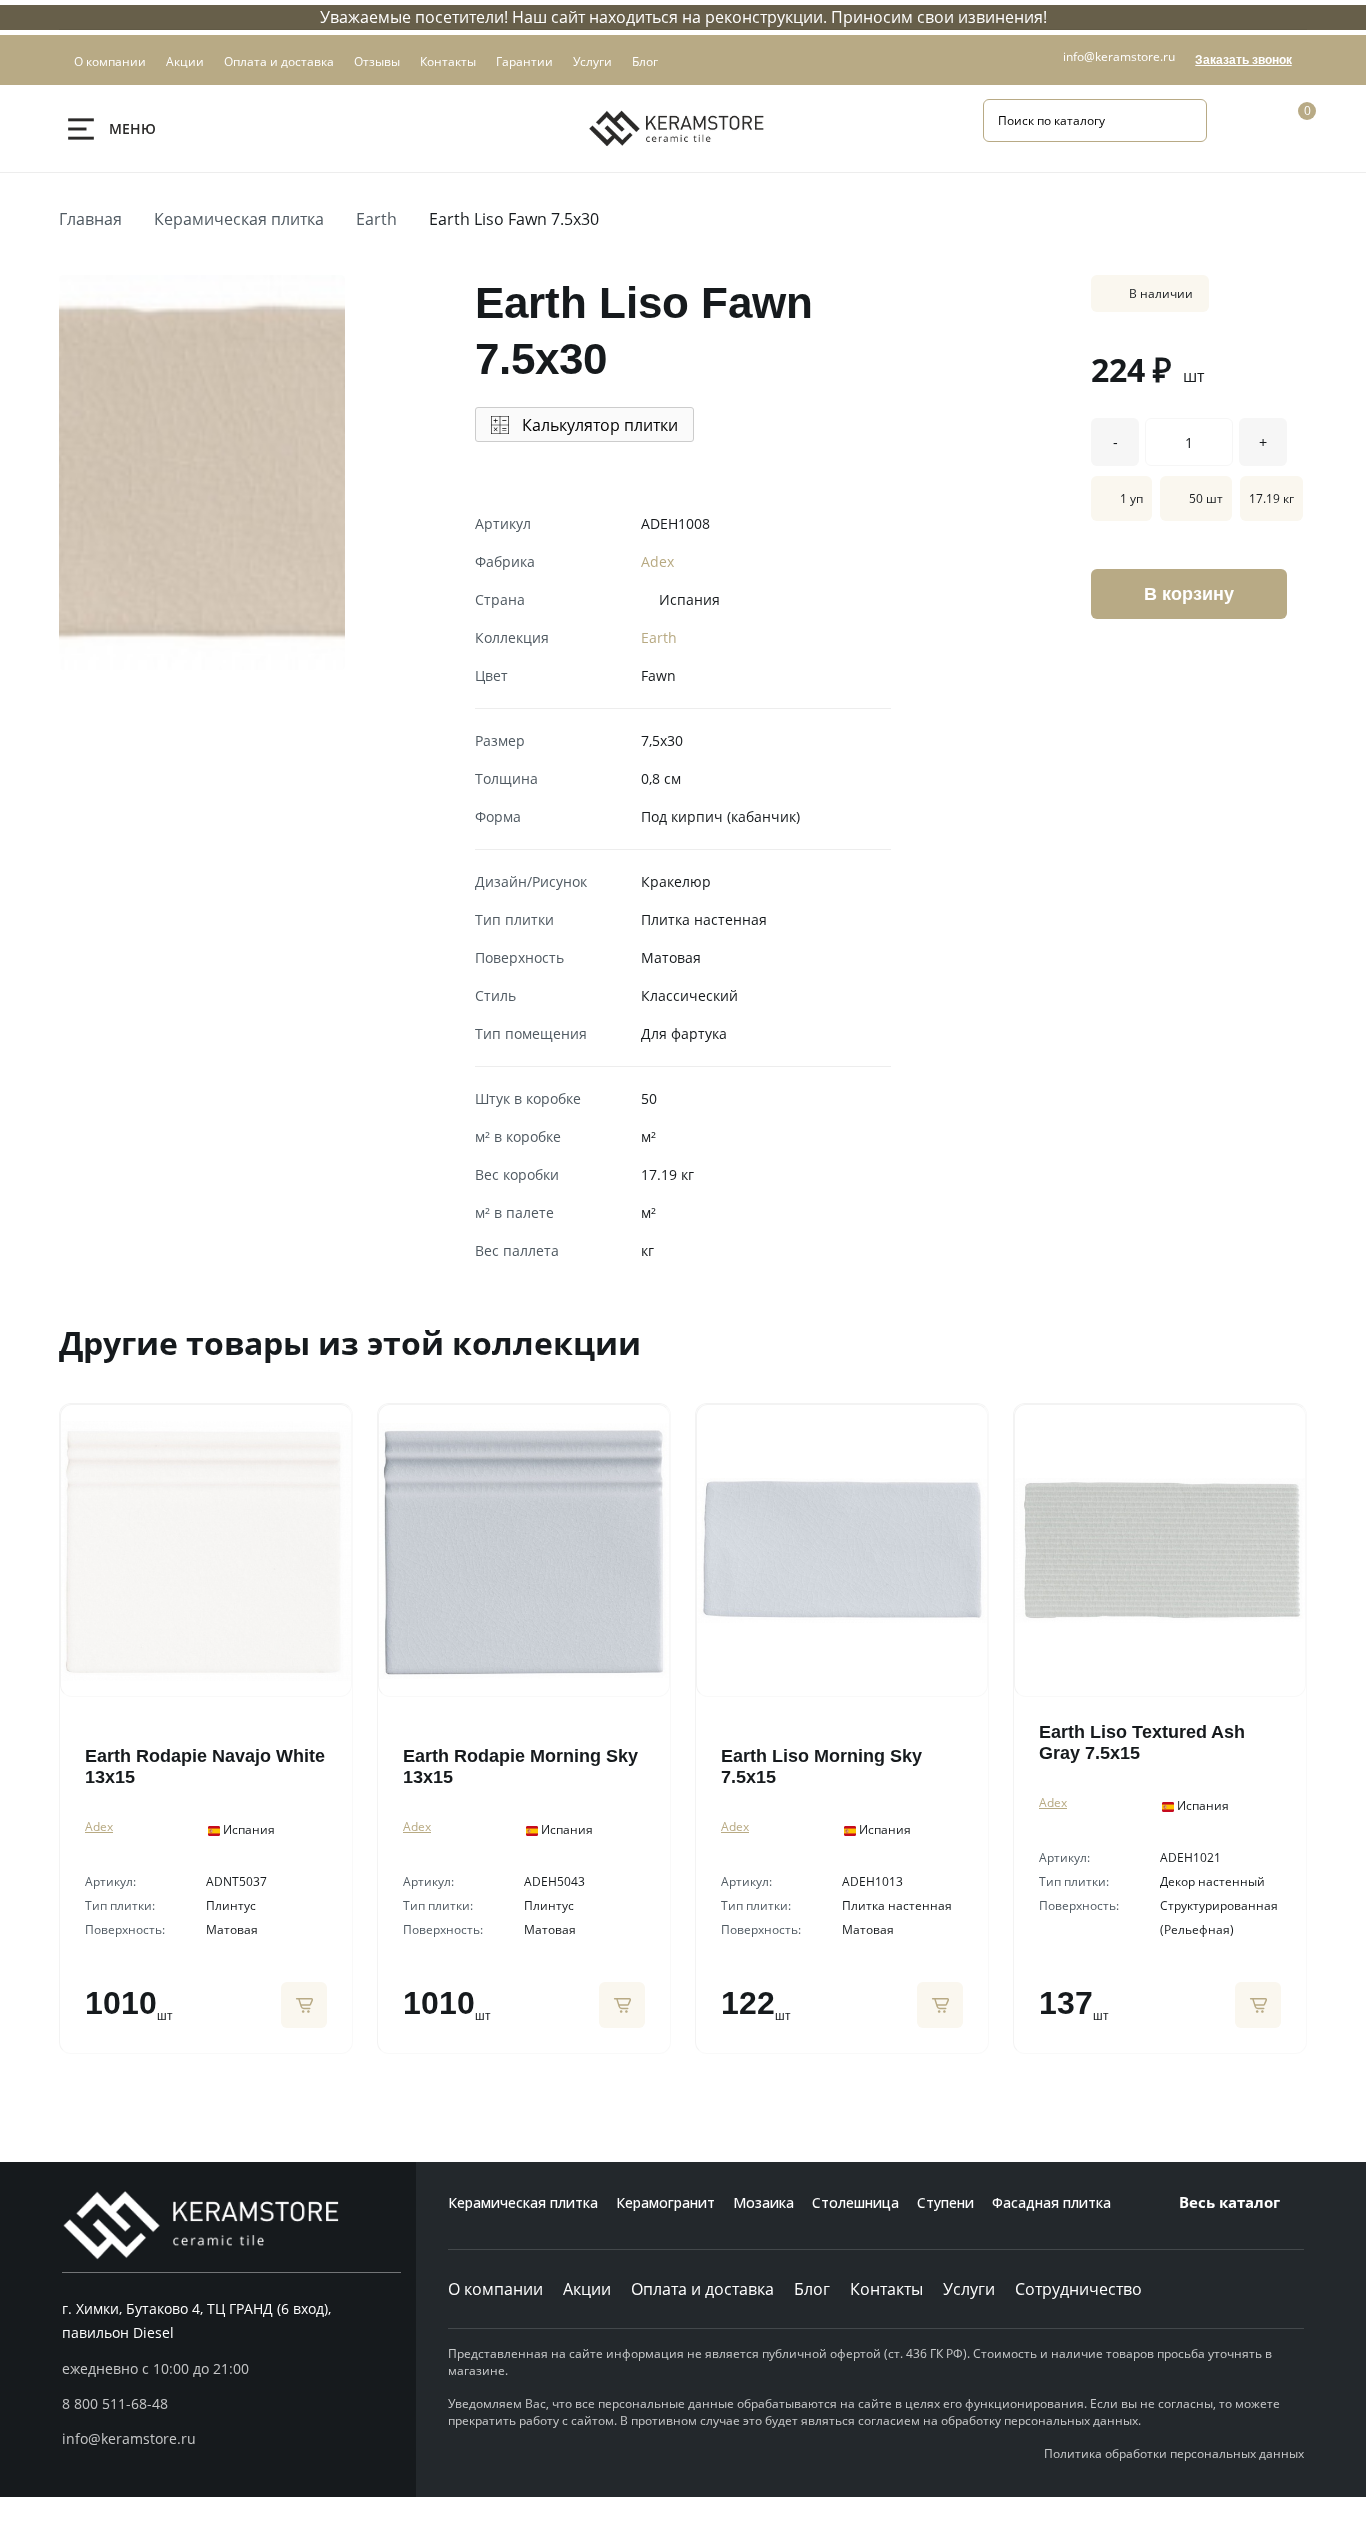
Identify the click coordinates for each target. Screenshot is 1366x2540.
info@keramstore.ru (1119, 56)
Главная (90, 219)
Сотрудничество (1078, 2289)
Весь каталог (1229, 2202)
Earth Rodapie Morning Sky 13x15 (520, 1766)
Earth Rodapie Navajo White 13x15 (205, 1766)
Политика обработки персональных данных (1174, 2453)
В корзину (1189, 594)
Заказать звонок (1243, 60)
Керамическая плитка (239, 219)
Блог (812, 2289)
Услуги (969, 2289)
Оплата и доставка (702, 2289)
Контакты (886, 2289)
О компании (495, 2289)
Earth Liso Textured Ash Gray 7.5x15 (1142, 1742)
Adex (657, 561)
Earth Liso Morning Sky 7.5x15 (821, 1766)
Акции (587, 2289)
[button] (231, 2404)
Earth (376, 219)
